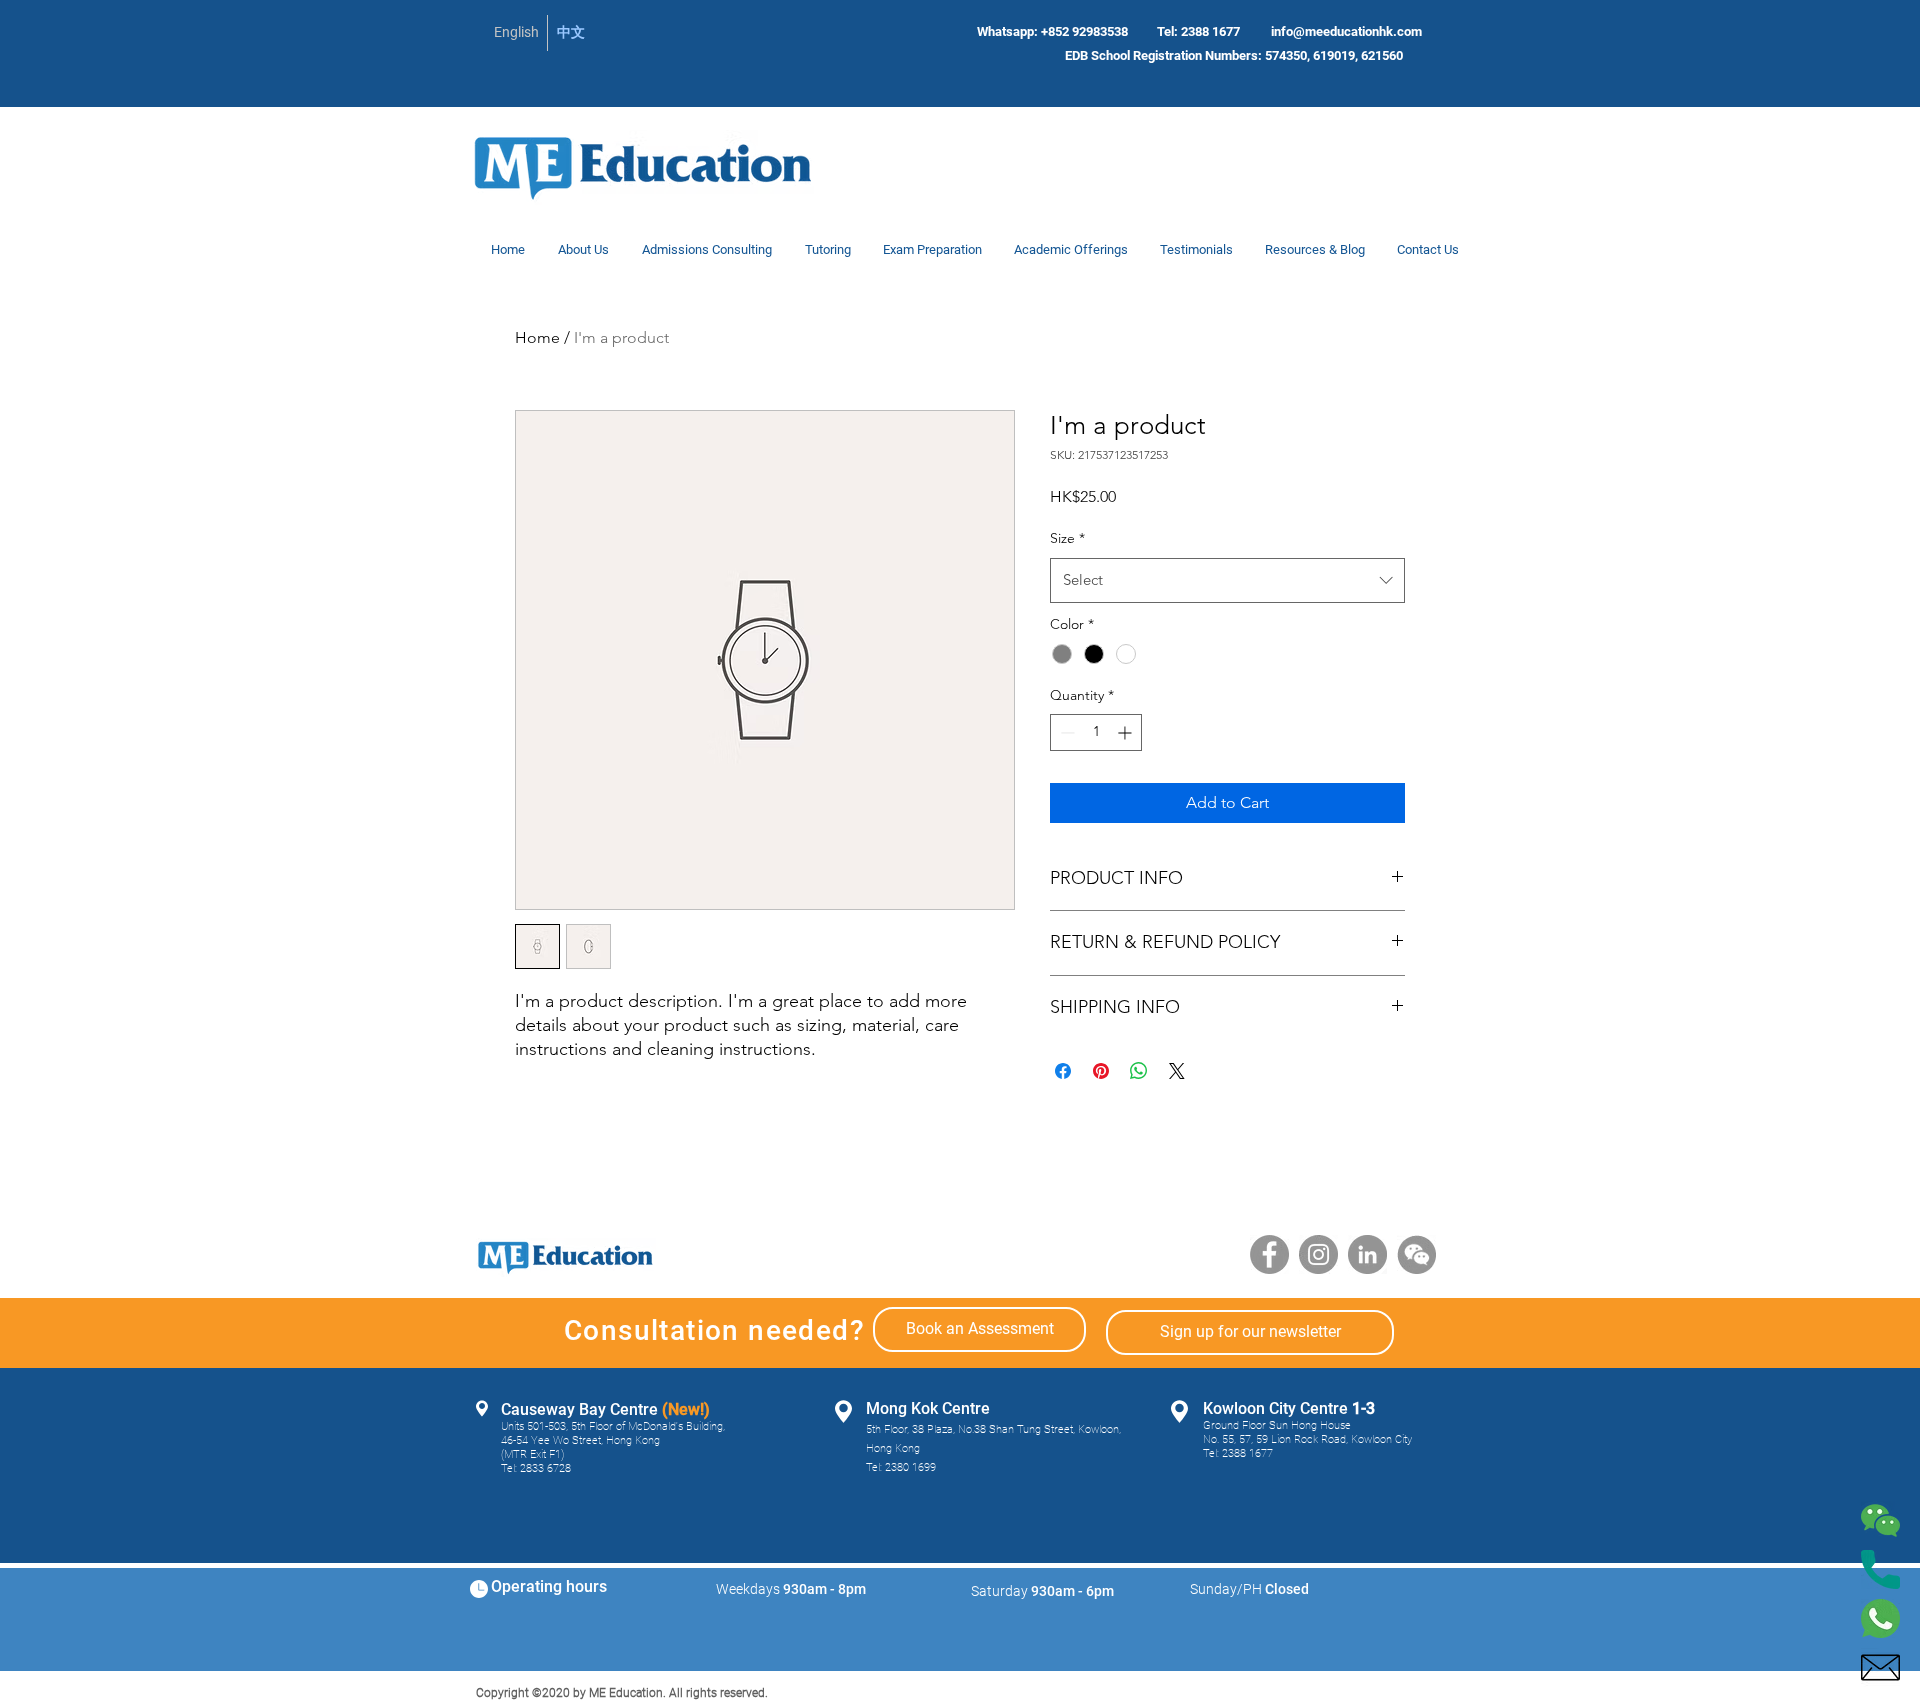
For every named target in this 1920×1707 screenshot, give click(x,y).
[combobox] (1227, 580)
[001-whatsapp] (1880, 1618)
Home (537, 337)
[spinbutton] (1096, 732)
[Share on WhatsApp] (1139, 1071)
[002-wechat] (1880, 1520)
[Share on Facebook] (1063, 1071)
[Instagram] (1318, 1254)
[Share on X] (1177, 1071)
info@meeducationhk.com (1346, 31)
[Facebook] (1269, 1254)
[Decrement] (1065, 732)
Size (1067, 538)
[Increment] (1126, 732)
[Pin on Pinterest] (1101, 1071)
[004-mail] (1880, 1667)
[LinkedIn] (1367, 1254)
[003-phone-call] (1880, 1569)
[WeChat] (1416, 1254)
